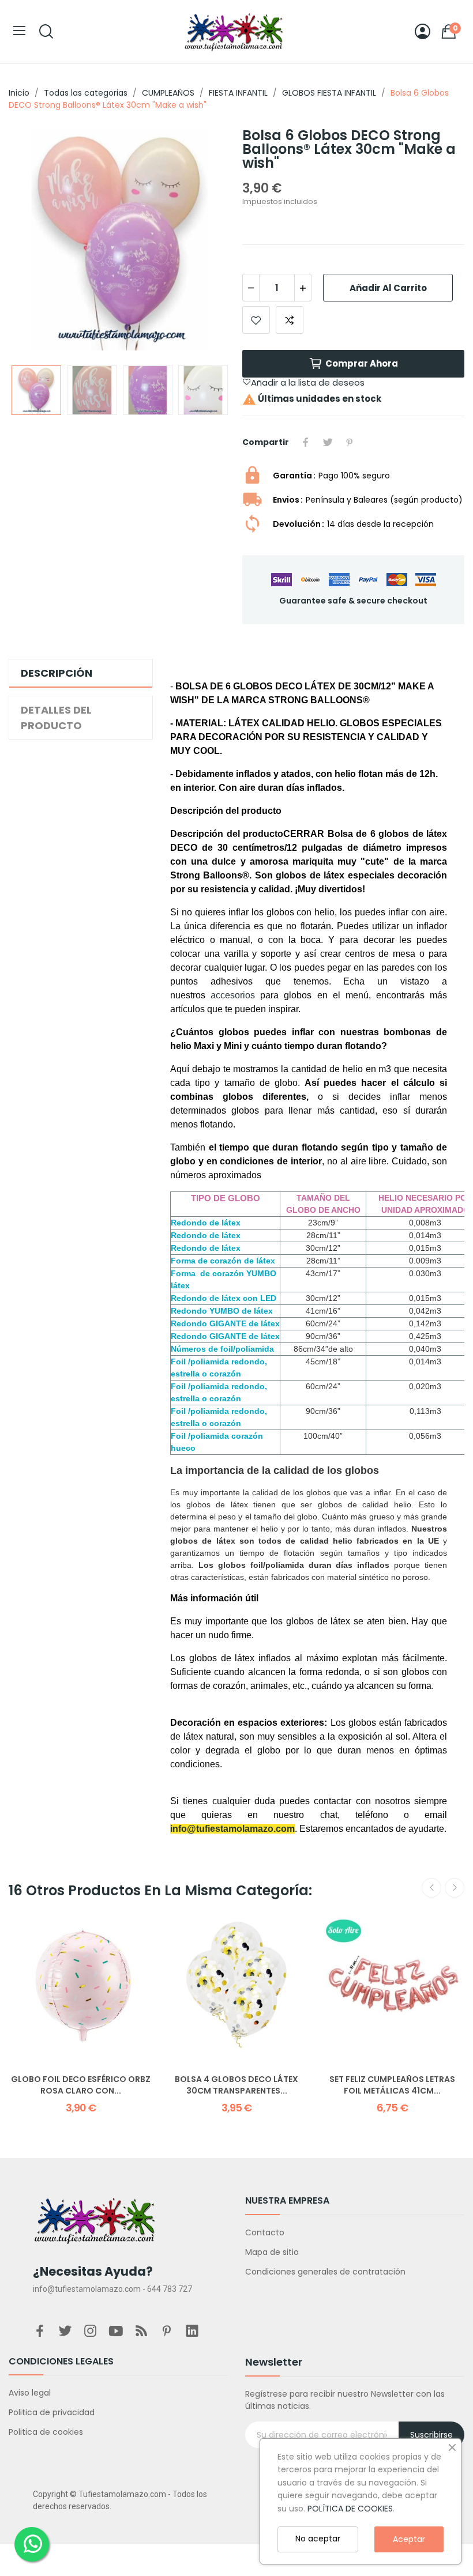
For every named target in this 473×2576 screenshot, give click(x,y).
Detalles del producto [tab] (56, 718)
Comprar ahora (362, 363)
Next (204, 241)
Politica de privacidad (52, 2412)
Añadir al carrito (388, 288)
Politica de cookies (46, 2432)
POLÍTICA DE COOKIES (350, 2509)
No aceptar (318, 2539)
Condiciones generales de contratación (325, 2272)
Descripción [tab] (57, 673)
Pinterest (350, 442)
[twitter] (65, 2332)
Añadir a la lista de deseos (256, 320)
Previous (36, 241)
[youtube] (116, 2332)
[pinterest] (167, 2332)
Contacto (265, 2232)
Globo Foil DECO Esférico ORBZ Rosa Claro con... (81, 2085)
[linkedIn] (192, 2332)
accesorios (233, 995)
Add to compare (290, 320)
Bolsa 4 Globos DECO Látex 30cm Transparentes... (236, 2085)
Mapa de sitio (272, 2252)
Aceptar (409, 2539)
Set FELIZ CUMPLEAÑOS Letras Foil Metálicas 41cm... (392, 2085)
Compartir (306, 442)
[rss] (141, 2332)
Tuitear (328, 442)
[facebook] (40, 2332)
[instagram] (91, 2332)
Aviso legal (30, 2393)
